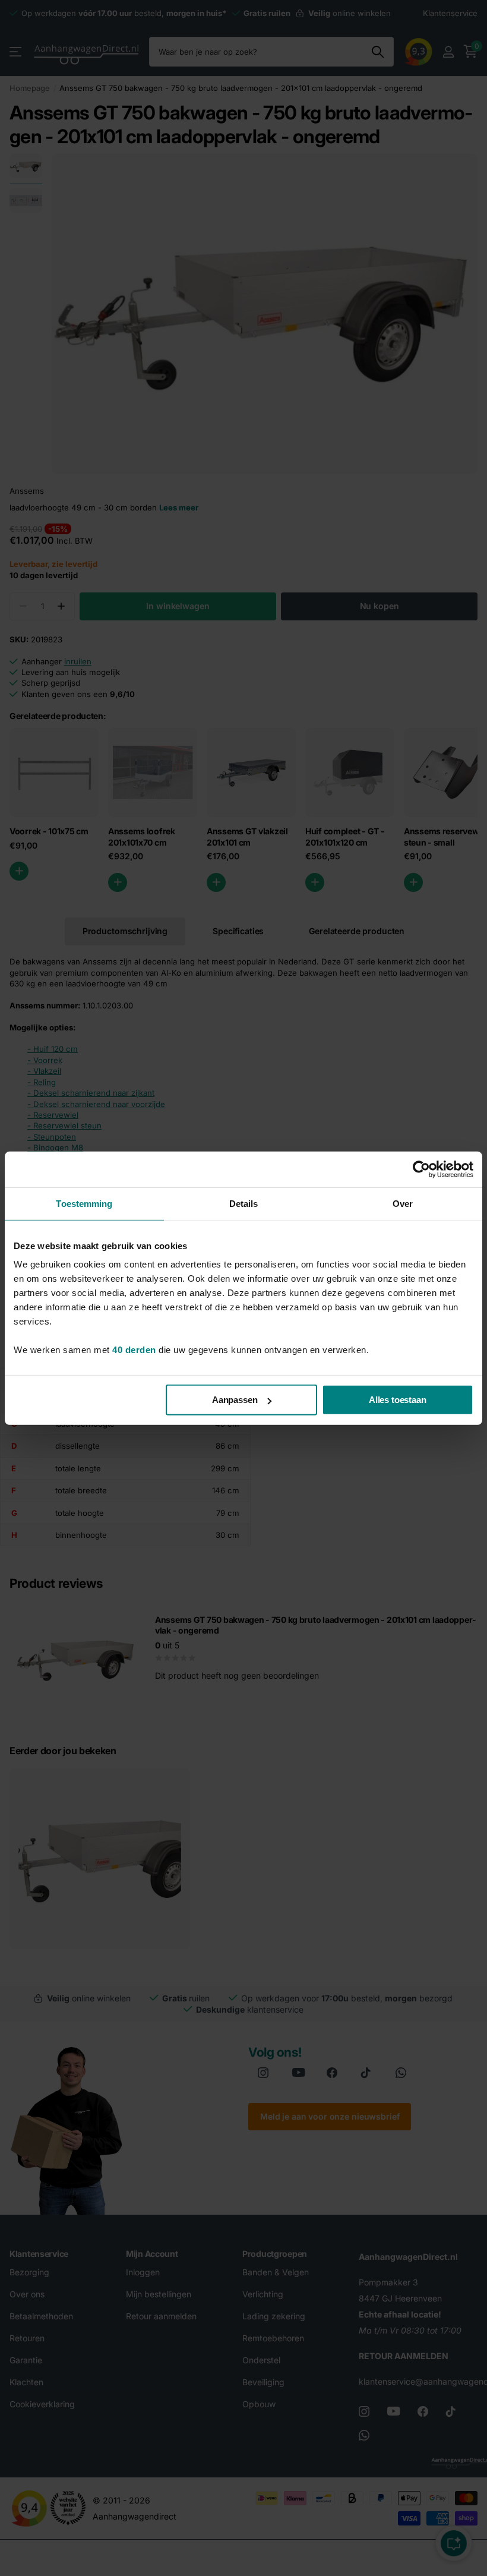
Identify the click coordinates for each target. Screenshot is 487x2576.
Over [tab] (403, 1203)
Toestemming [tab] (84, 1203)
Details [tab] (244, 1203)
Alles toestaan (398, 1400)
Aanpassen (235, 1400)
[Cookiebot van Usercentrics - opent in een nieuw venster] (421, 1169)
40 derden (134, 1350)
